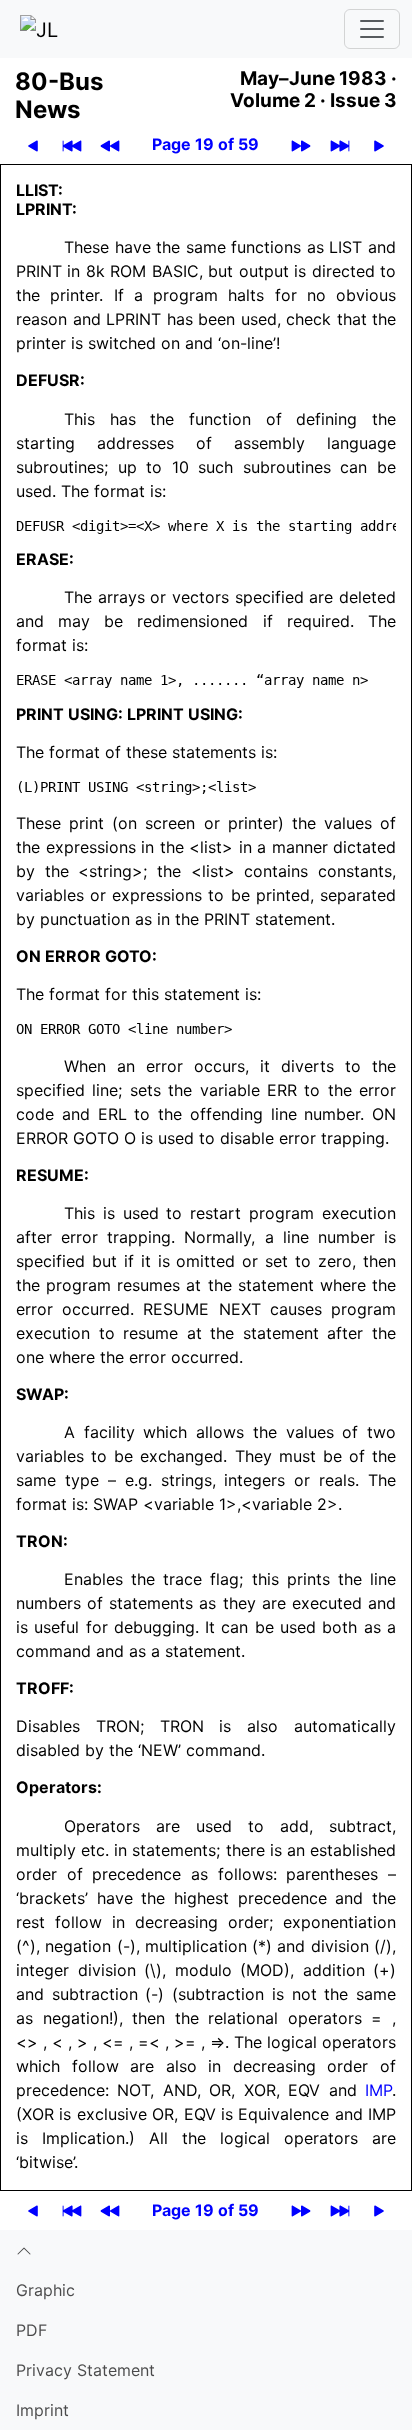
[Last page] (340, 144)
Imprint (42, 2410)
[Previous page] (33, 144)
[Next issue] (301, 144)
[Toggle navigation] (372, 29)
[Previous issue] (110, 144)
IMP (378, 2090)
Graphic (45, 2290)
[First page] (72, 144)
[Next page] (379, 144)
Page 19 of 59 (205, 144)
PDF (31, 2330)
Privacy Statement (85, 2370)
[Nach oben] (206, 2250)
